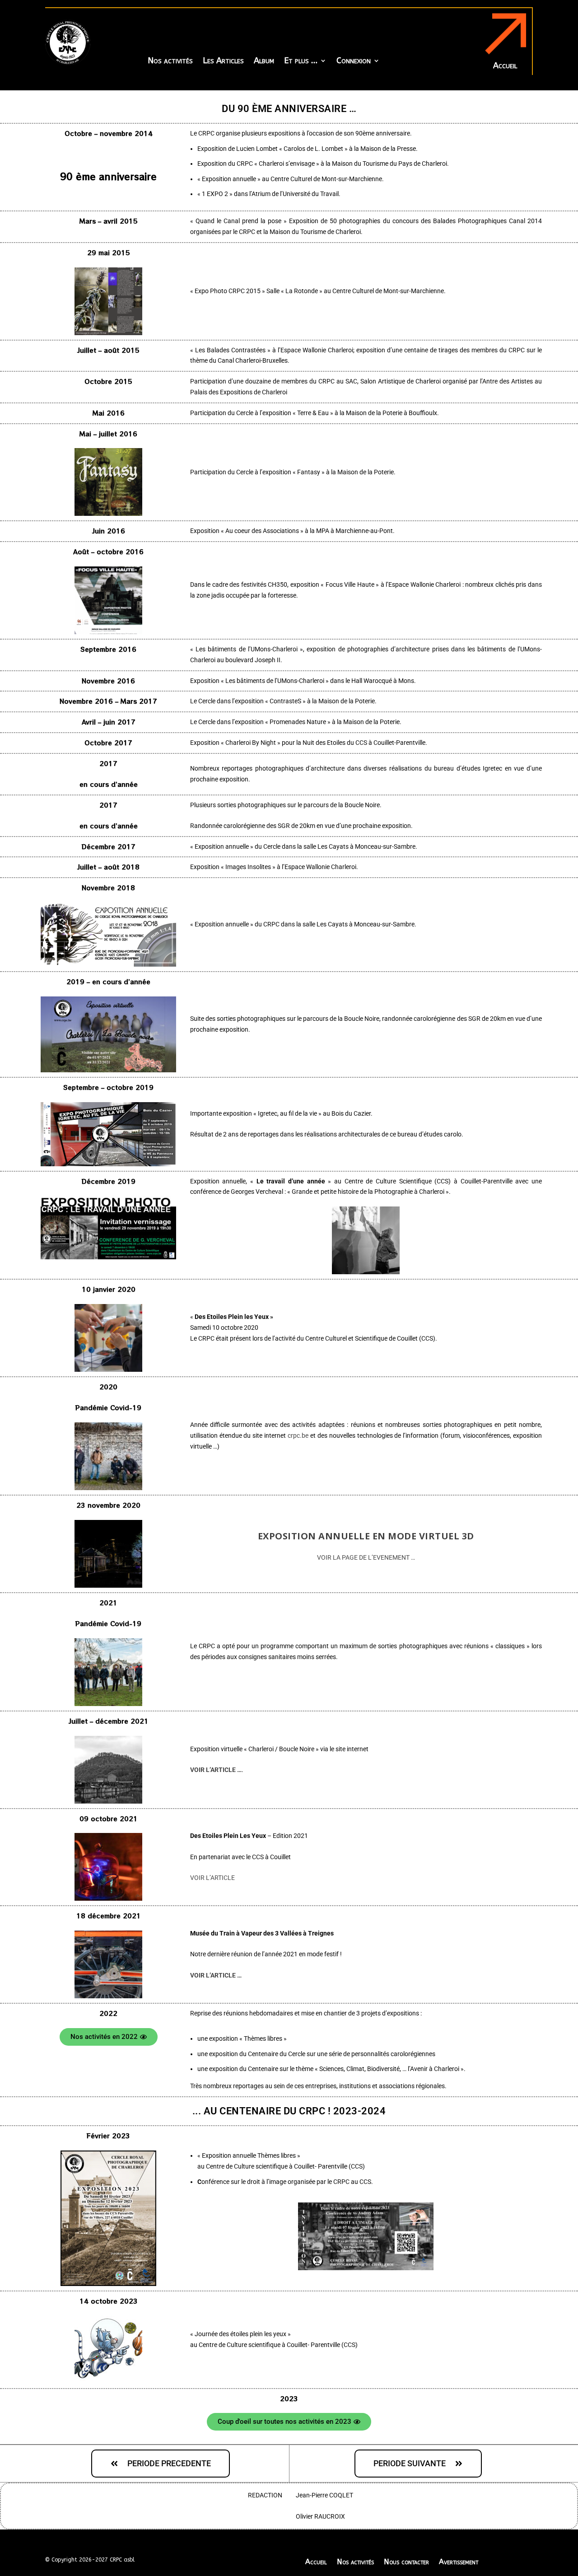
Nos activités (170, 61)
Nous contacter (406, 2561)
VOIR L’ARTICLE (212, 1878)
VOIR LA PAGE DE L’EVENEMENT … (366, 1557)
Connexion (354, 61)
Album (264, 61)
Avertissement (459, 2561)
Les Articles (223, 61)
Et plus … (301, 61)
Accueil (316, 2561)
